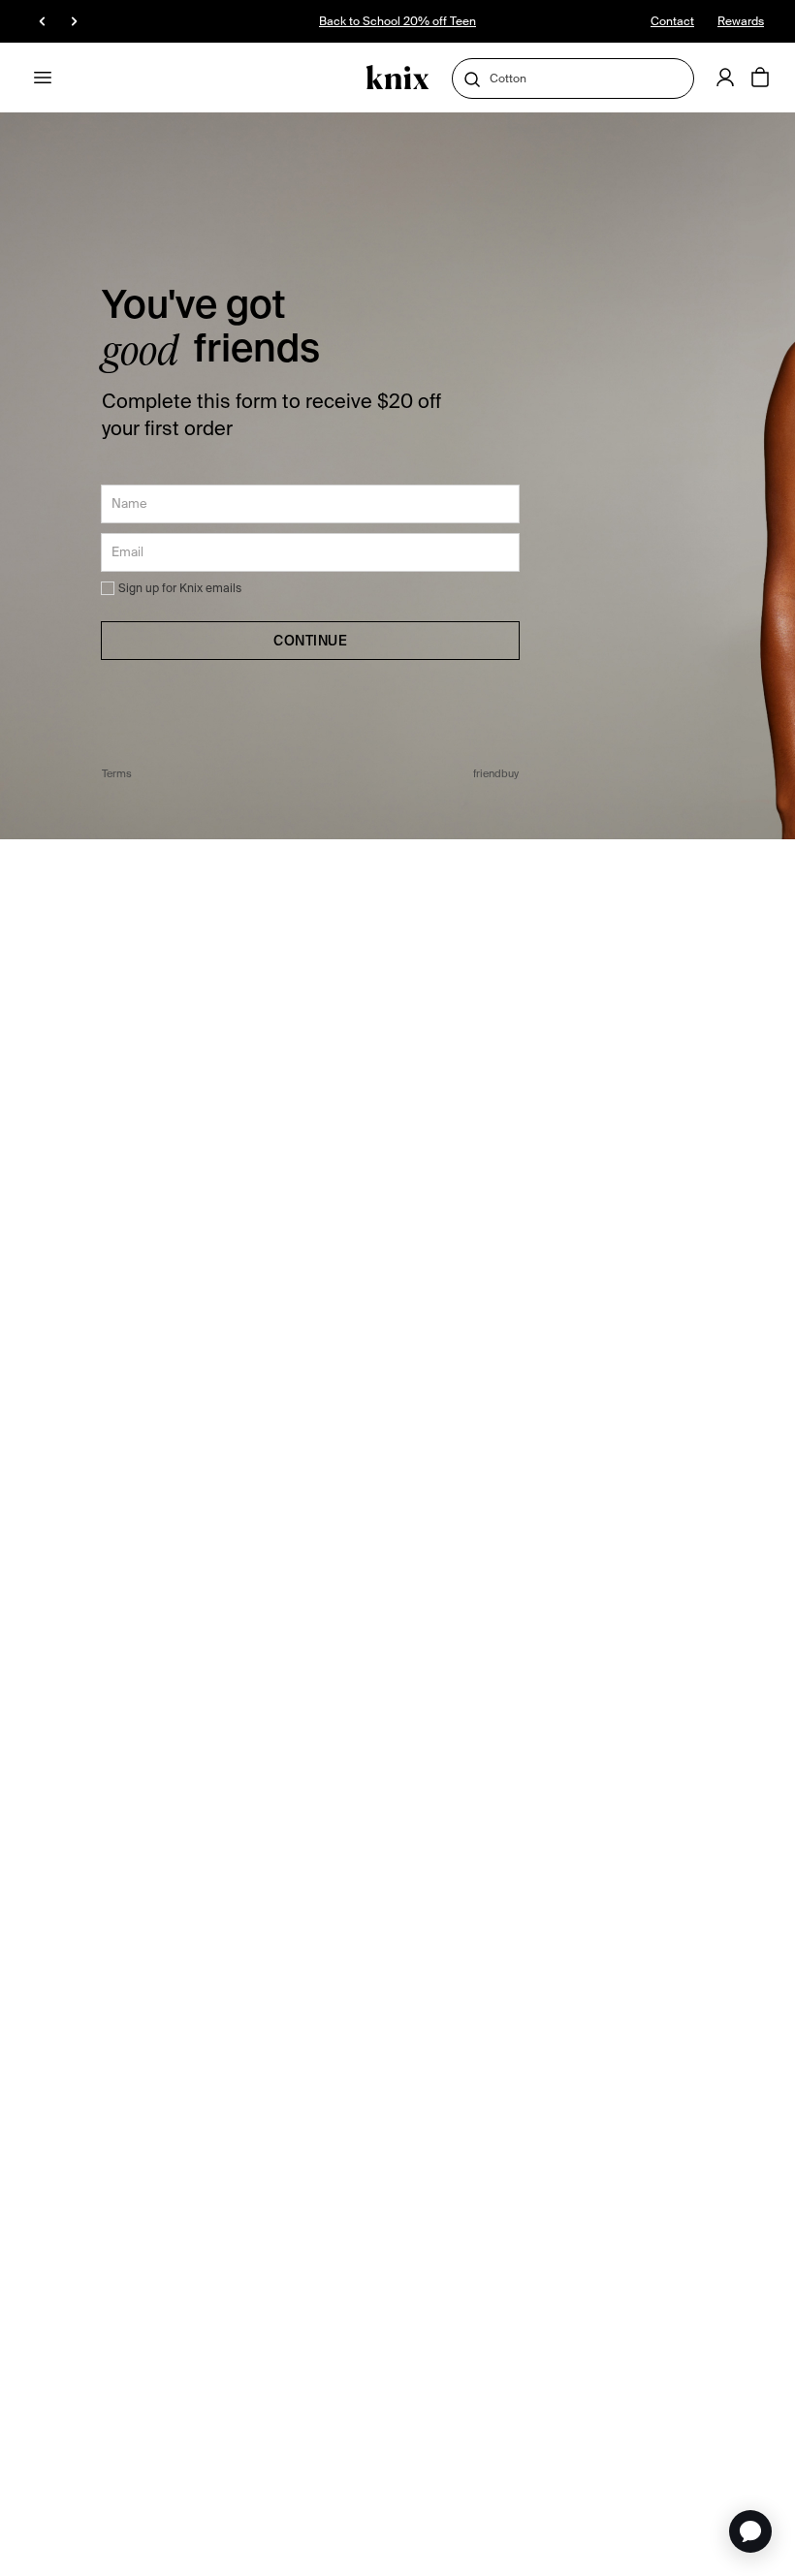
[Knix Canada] (398, 78)
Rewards (741, 21)
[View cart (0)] (760, 79)
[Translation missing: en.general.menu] (43, 78)
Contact (672, 21)
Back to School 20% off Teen (397, 21)
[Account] (725, 78)
